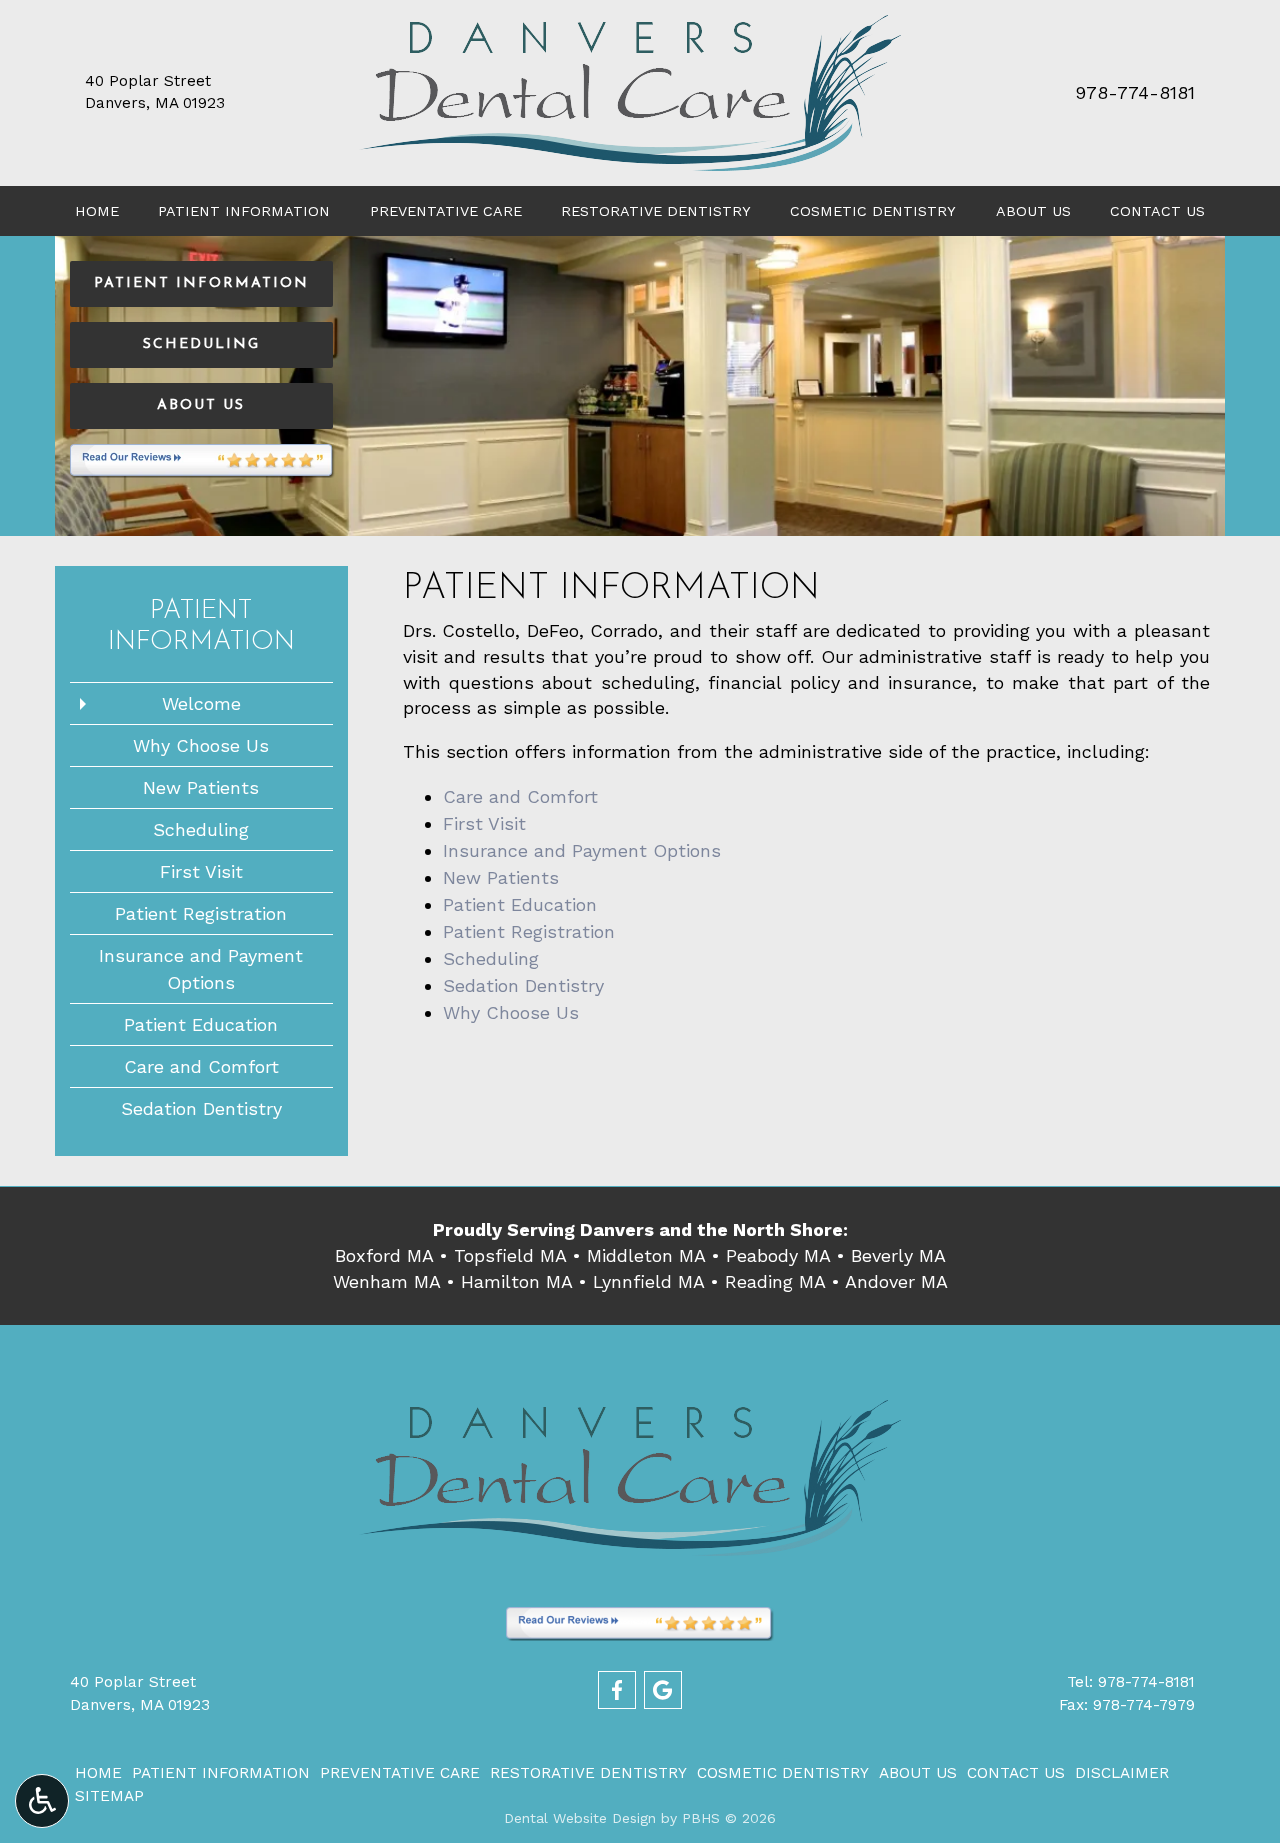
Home (97, 211)
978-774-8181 (1135, 92)
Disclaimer (1122, 1773)
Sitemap (109, 1796)
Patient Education (520, 904)
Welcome (201, 703)
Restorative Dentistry (656, 211)
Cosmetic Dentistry (873, 211)
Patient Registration (529, 931)
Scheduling (491, 958)
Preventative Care (446, 211)
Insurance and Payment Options (582, 850)
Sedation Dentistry (523, 985)
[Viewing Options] (42, 1801)
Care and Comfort (520, 796)
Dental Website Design (580, 1818)
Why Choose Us (511, 1012)
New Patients (501, 877)
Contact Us (1157, 211)
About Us (1033, 211)
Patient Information (244, 211)
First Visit (484, 823)
